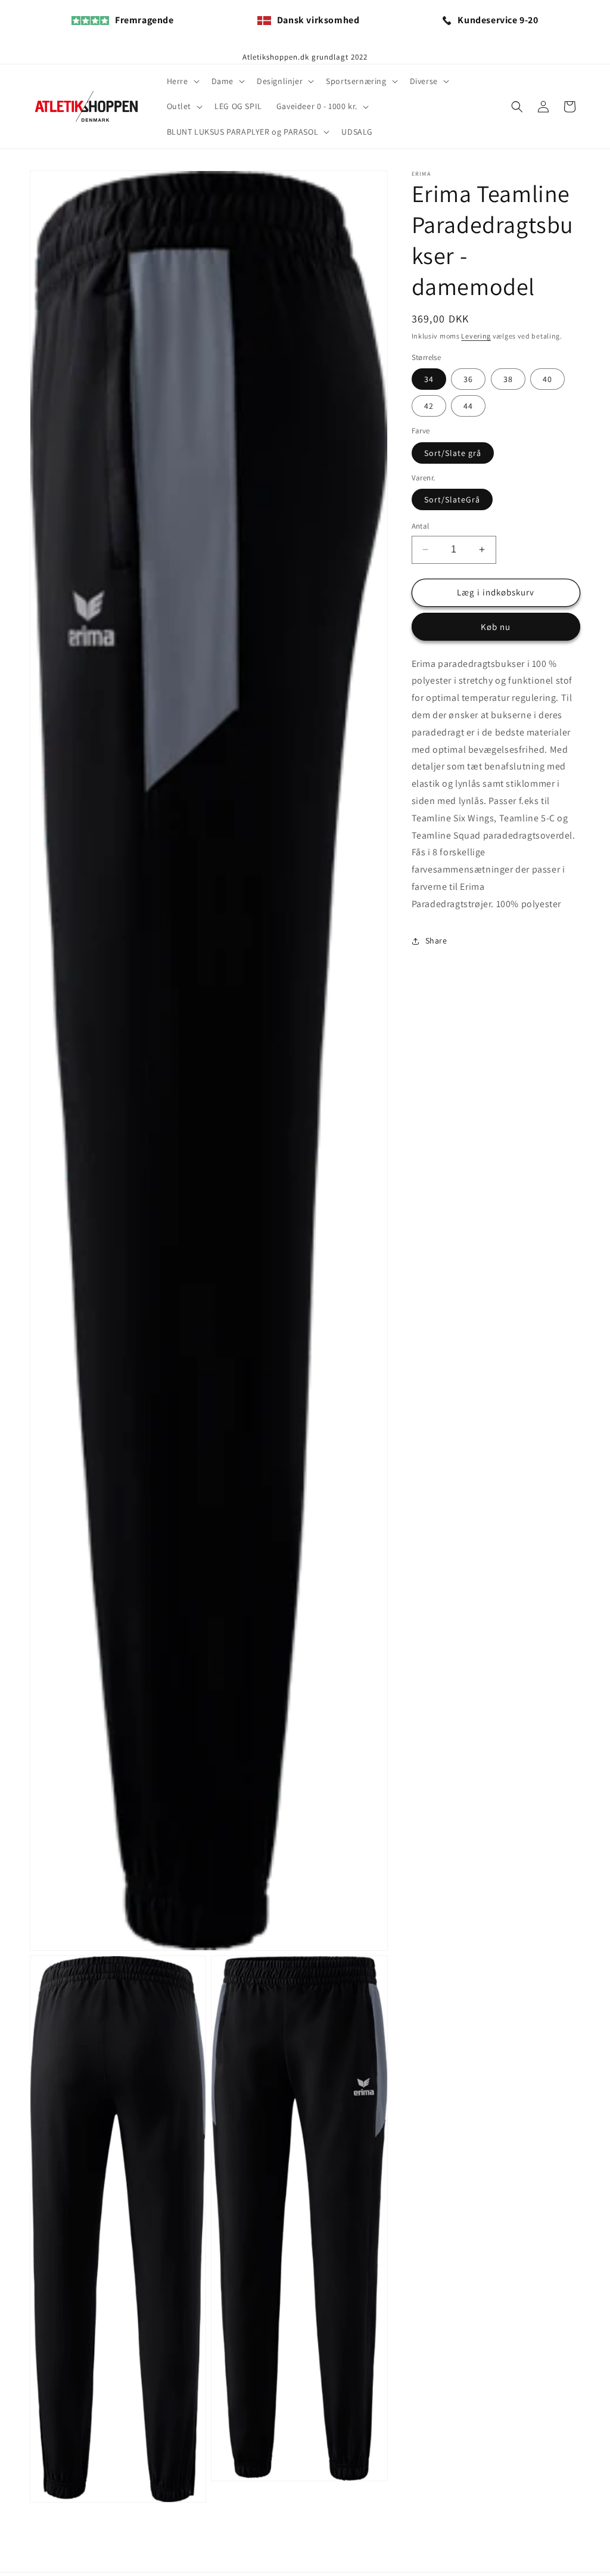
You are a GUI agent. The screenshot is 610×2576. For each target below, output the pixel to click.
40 (547, 379)
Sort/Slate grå (453, 453)
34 (429, 379)
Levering (476, 336)
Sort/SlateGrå (452, 499)
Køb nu (496, 627)
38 (508, 379)
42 (429, 406)
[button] (182, 81)
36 (468, 379)
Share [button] (436, 941)
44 (468, 406)
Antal (421, 526)
